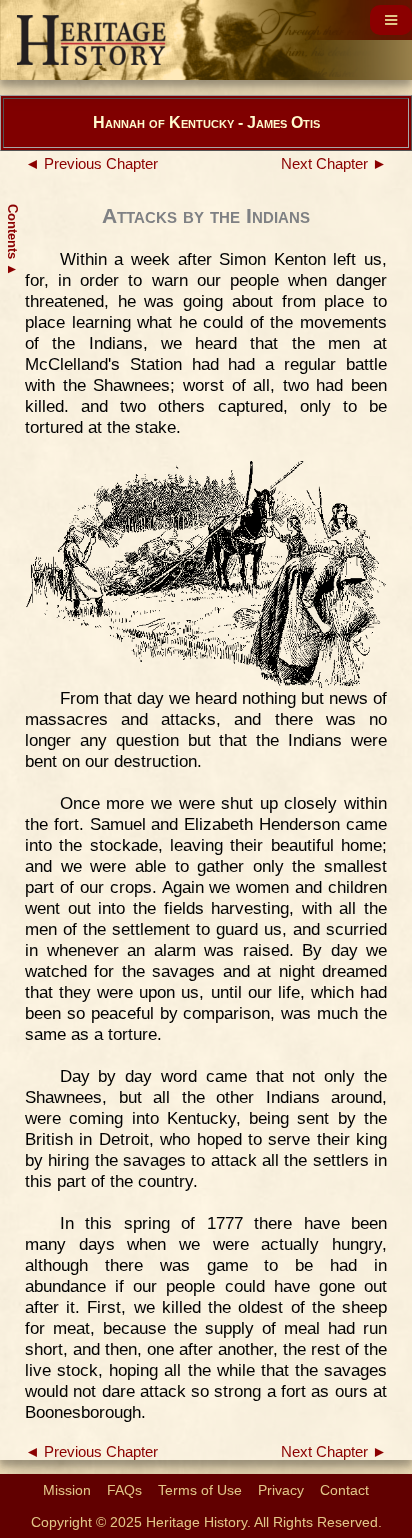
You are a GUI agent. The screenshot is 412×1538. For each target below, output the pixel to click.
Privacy (281, 1490)
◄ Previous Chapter (91, 164)
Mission (67, 1490)
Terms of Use (200, 1490)
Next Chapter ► (334, 164)
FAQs (124, 1490)
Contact (344, 1490)
